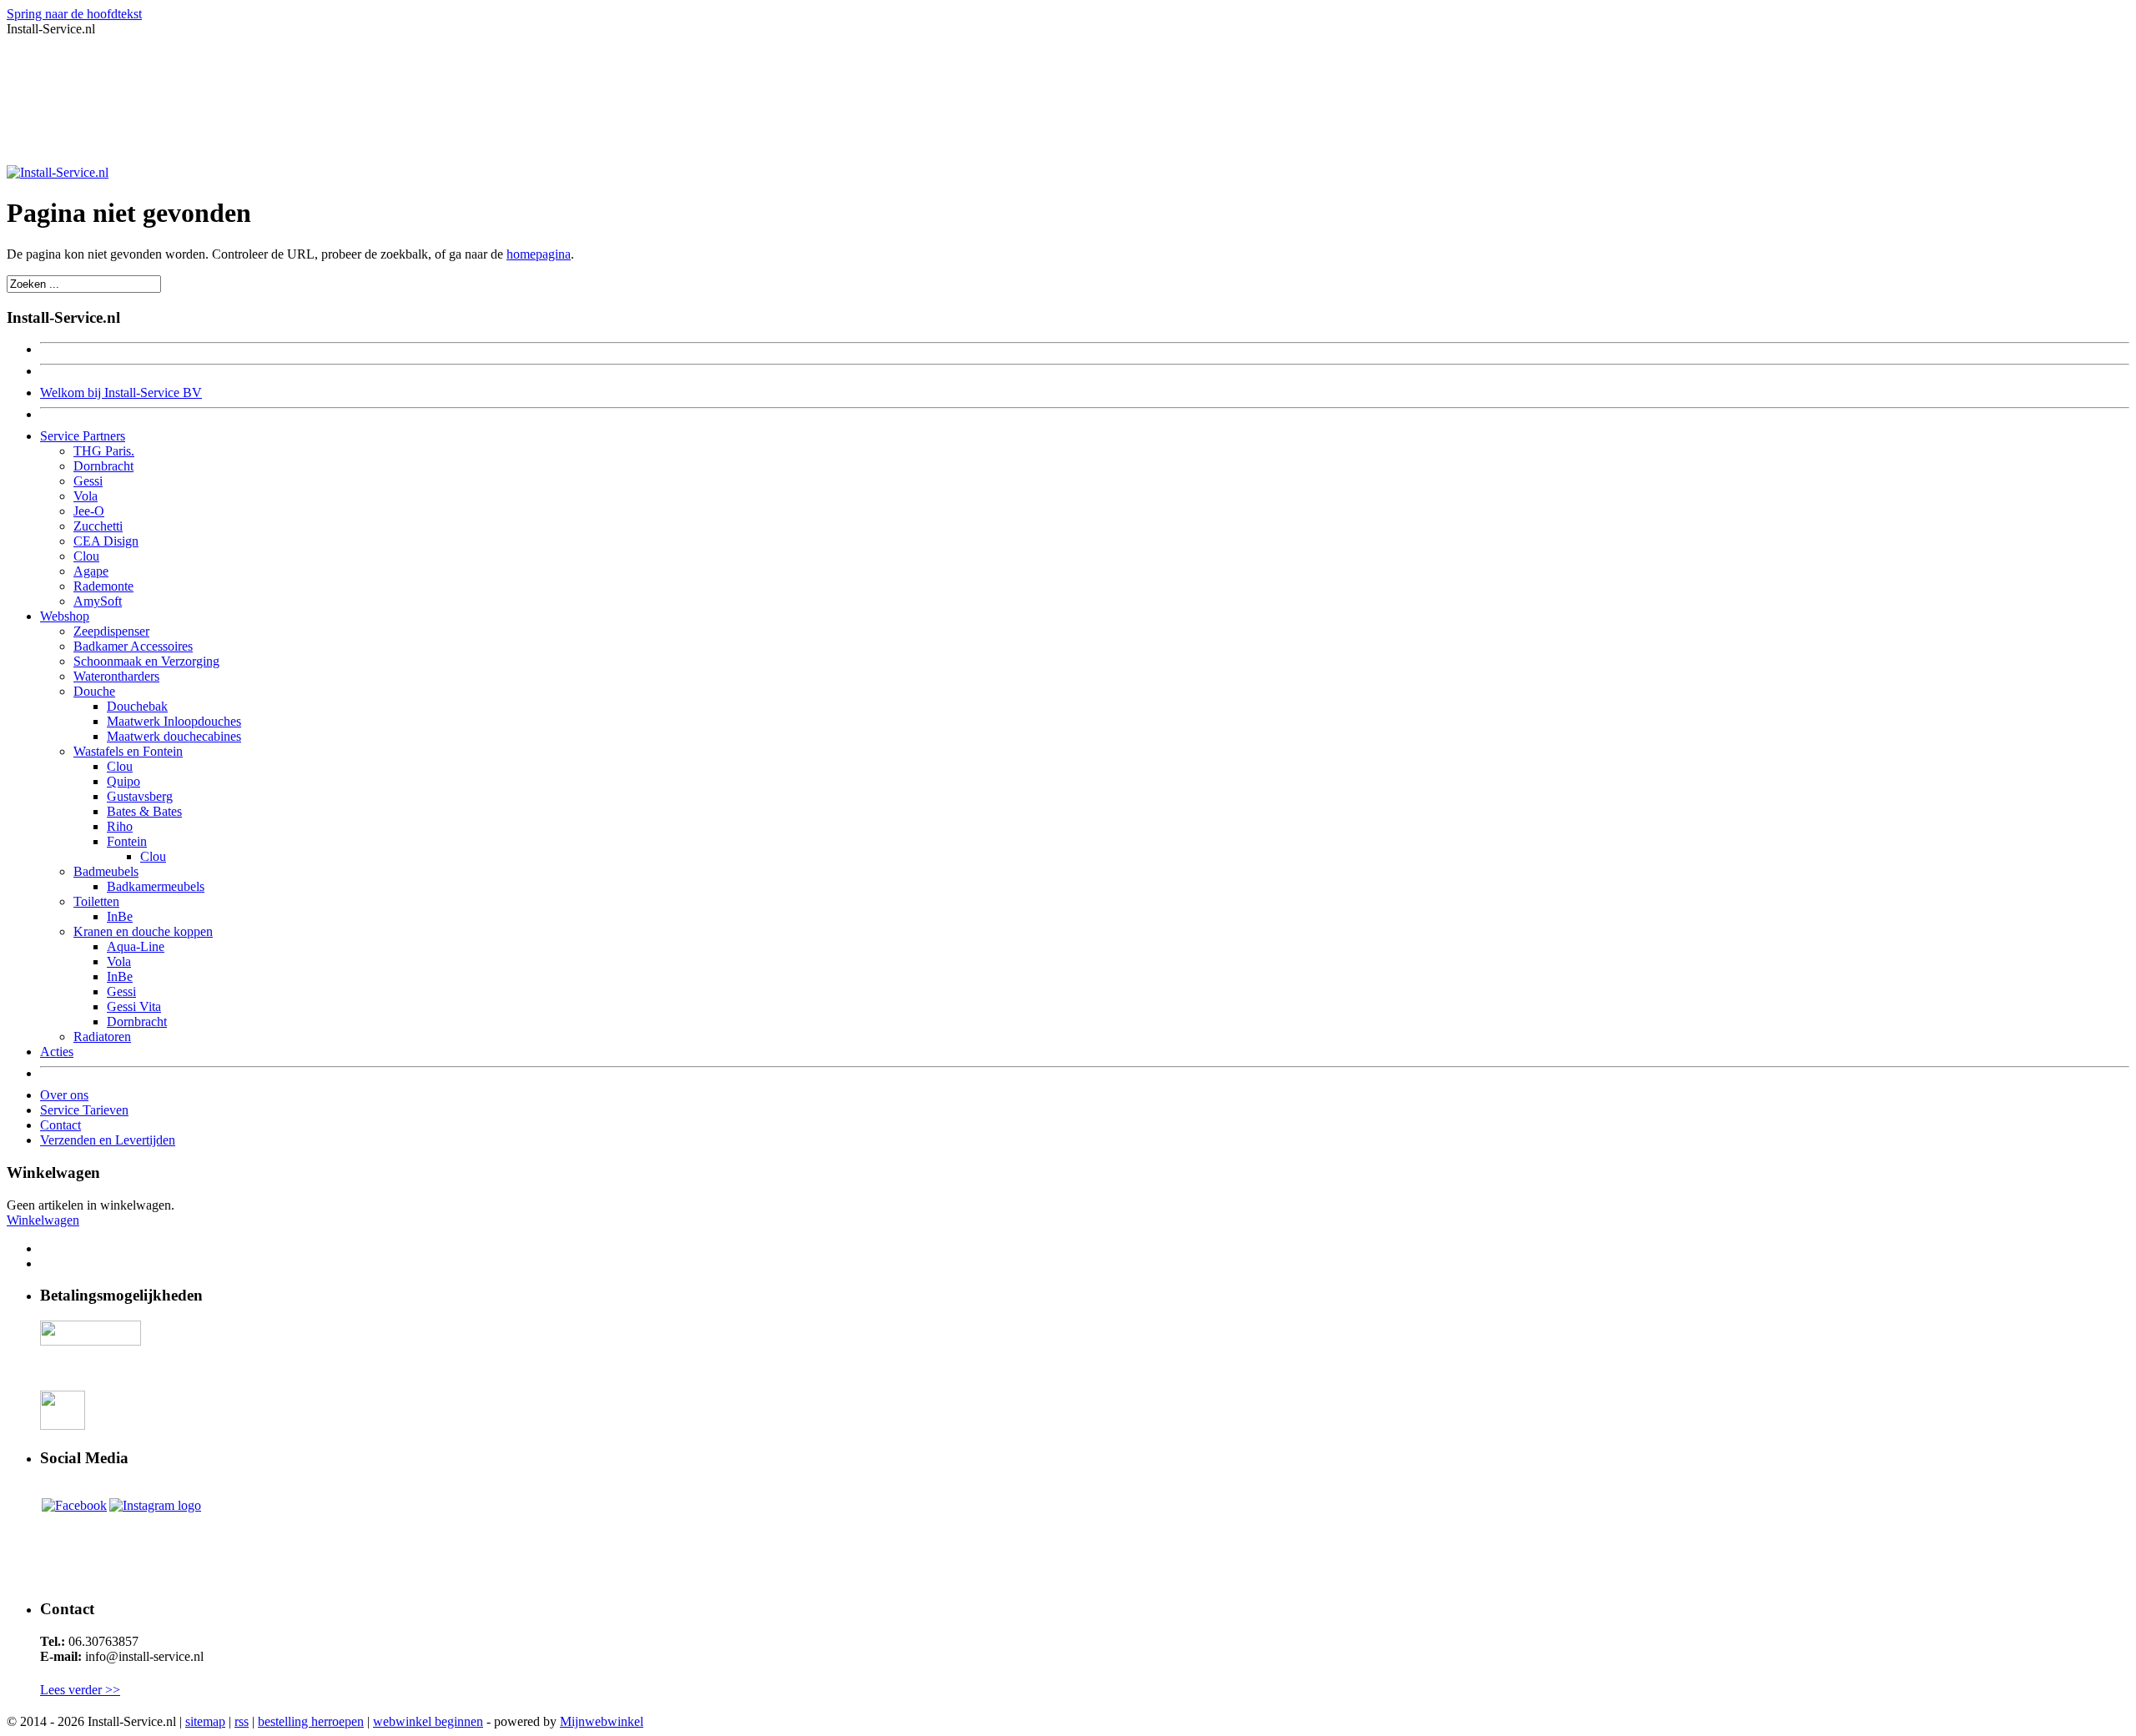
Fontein (127, 841)
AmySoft (98, 601)
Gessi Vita (134, 1006)
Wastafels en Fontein (128, 751)
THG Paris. (104, 451)
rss (242, 1721)
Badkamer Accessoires (133, 646)
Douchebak (137, 706)
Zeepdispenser (111, 631)
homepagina (539, 254)
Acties (57, 1052)
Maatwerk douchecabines (174, 736)
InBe (120, 916)
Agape (91, 571)
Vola (86, 496)
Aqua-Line (136, 946)
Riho (120, 826)
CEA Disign (106, 541)
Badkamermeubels (156, 886)
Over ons (64, 1095)
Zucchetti (98, 526)
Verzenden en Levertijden (108, 1140)
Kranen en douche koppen (143, 931)
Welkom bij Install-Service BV (121, 392)
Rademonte (103, 586)
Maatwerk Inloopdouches (174, 721)
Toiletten (96, 901)
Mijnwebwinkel (602, 1721)
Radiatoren (102, 1037)
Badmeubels (106, 871)
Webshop (65, 616)
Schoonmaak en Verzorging (146, 661)
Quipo (123, 781)
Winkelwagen (43, 1220)
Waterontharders (116, 676)
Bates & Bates (144, 811)
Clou (86, 556)
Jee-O (89, 511)
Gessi (88, 481)
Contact (60, 1125)
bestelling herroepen (311, 1721)
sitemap (205, 1721)
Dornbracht (103, 466)
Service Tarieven (84, 1110)
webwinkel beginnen (428, 1721)
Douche (94, 691)
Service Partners (83, 436)
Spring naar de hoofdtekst (74, 14)
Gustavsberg (140, 796)
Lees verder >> (80, 1690)
